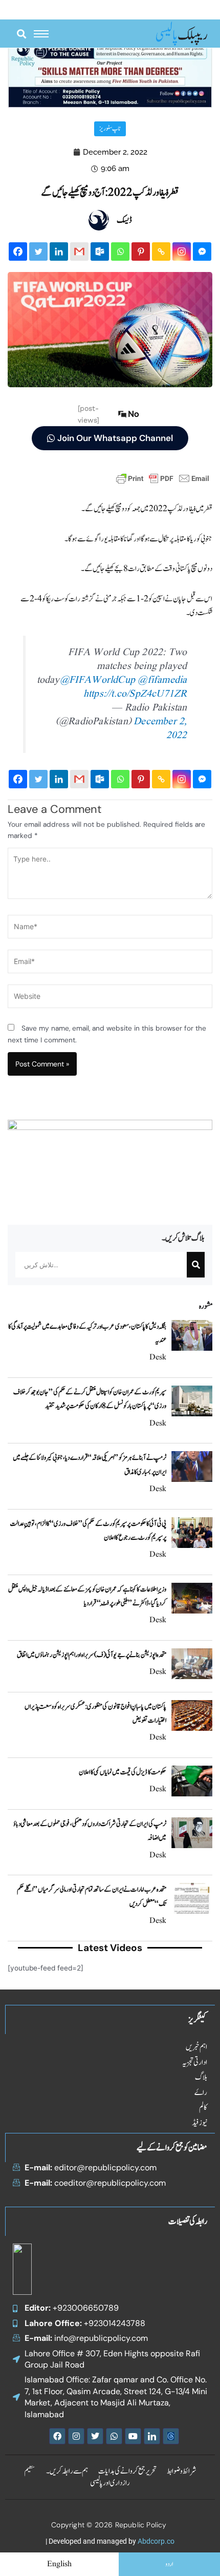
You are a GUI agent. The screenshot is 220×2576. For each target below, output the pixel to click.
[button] (21, 34)
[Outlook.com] (100, 252)
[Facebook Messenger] (202, 252)
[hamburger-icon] (41, 34)
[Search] (196, 1265)
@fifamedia (162, 680)
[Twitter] (38, 252)
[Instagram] (182, 252)
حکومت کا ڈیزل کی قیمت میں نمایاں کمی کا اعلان (123, 1772)
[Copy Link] (161, 252)
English (59, 2564)
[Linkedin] (59, 252)
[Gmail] (79, 252)
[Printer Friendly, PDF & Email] (163, 478)
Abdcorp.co (156, 2541)
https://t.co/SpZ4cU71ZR (135, 694)
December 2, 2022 (160, 729)
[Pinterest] (141, 252)
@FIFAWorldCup (98, 680)
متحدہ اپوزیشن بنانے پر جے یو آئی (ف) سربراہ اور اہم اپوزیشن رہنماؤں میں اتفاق (92, 1655)
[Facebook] (18, 252)
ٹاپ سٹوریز (110, 129)
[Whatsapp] (120, 252)
